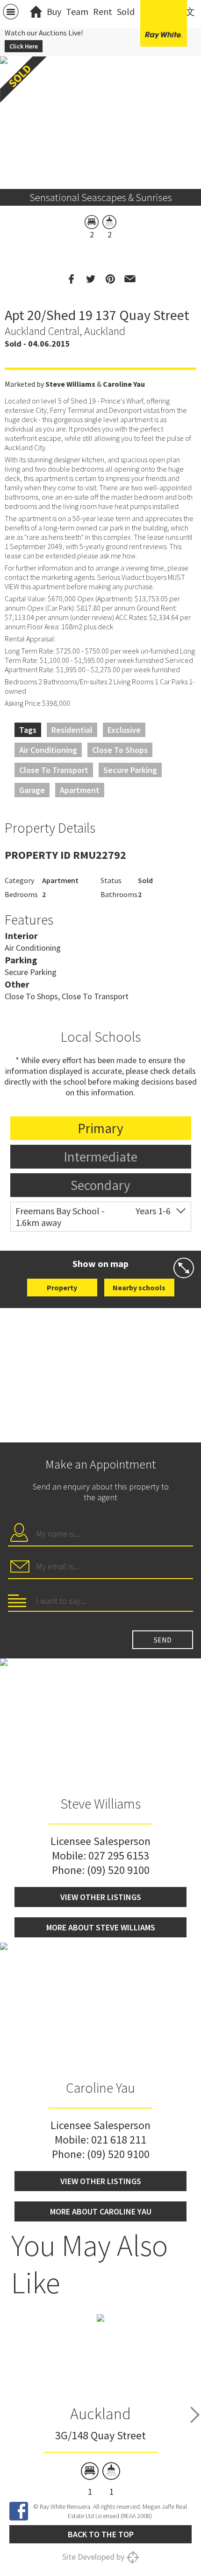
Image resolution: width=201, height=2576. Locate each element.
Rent (103, 11)
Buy (54, 11)
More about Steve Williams (101, 1927)
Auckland (100, 2414)
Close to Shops (120, 750)
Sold (126, 11)
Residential (72, 730)
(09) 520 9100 (118, 1870)
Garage (32, 790)
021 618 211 (119, 2140)
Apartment (80, 790)
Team (77, 11)
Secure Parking (130, 770)
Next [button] (195, 2415)
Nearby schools (139, 1288)
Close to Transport (54, 770)
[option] (101, 2405)
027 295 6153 (119, 1855)
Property (62, 1288)
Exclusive (124, 730)
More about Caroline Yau (101, 2211)
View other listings (101, 1897)
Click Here (24, 46)
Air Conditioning (48, 750)
